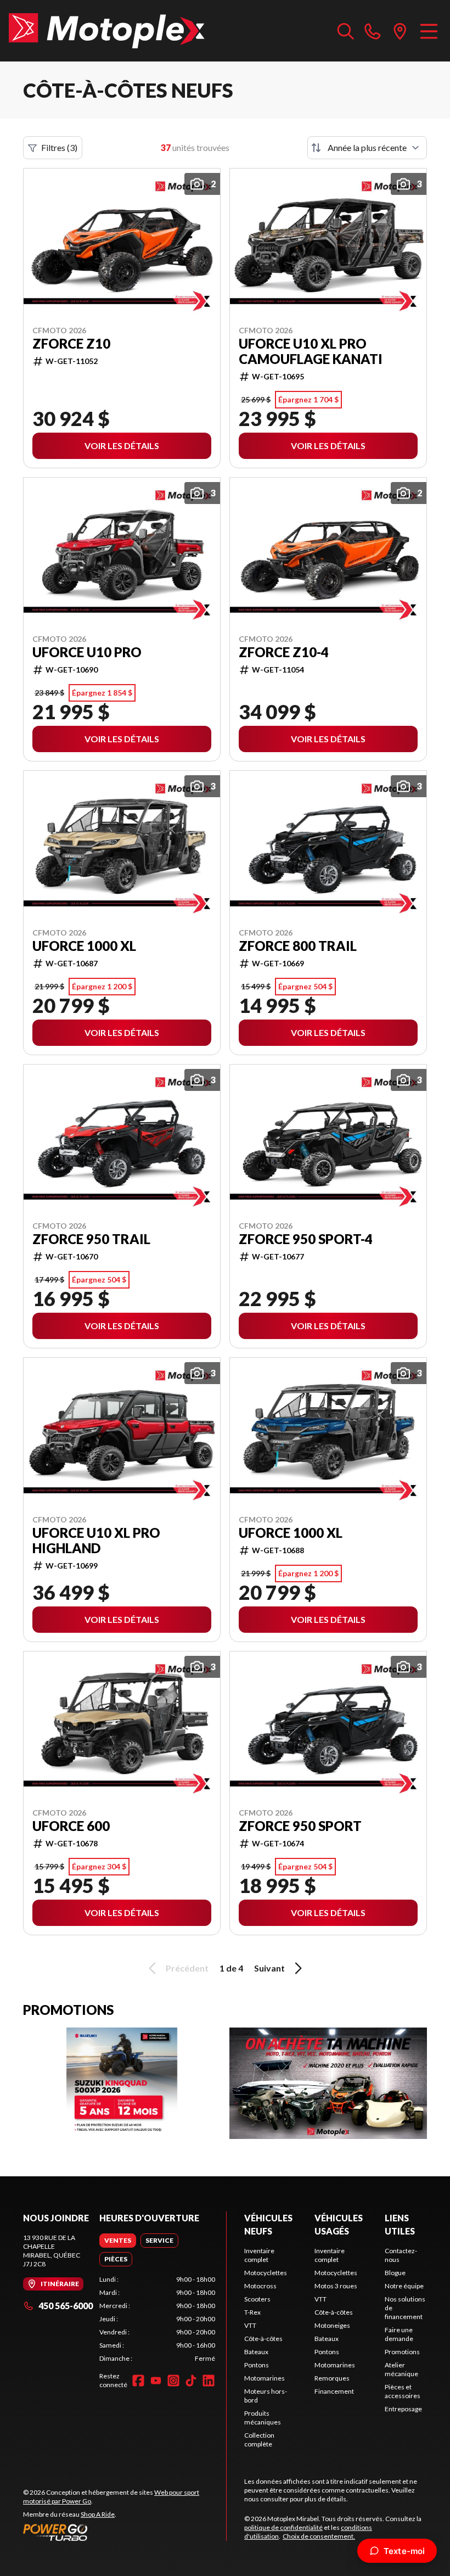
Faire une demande (399, 2334)
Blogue (395, 2273)
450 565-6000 (66, 2306)
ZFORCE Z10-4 (284, 652)
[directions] (400, 31)
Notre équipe (404, 2286)
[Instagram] (173, 2381)
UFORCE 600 (71, 1826)
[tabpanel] (157, 2319)
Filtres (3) (59, 147)
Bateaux (256, 2352)
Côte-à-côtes (263, 2339)
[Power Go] (125, 2532)
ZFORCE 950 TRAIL (91, 1239)
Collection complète (259, 2440)
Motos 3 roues (336, 2286)
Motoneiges (332, 2325)
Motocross (260, 2286)
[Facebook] (138, 2381)
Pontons (257, 2365)
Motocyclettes (266, 2273)
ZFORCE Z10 (71, 344)
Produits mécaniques (263, 2418)
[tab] (118, 2241)
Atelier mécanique (401, 2369)
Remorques (332, 2378)
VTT (250, 2325)
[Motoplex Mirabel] (107, 31)
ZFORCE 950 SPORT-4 (306, 1239)
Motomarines (265, 2378)
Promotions (402, 2352)
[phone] (373, 31)
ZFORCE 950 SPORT (300, 1826)
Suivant (269, 1968)
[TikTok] (191, 2381)
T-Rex (252, 2312)
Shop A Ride (98, 2514)
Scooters (257, 2299)
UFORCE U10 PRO (87, 652)
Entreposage (403, 2409)
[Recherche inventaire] (346, 31)
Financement (334, 2391)
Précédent (187, 1968)
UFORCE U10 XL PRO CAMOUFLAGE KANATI (311, 351)
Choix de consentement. (319, 2536)
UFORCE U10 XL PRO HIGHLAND (96, 1541)
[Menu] (429, 31)
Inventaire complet (259, 2255)
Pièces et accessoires (403, 2391)
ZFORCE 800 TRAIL (298, 946)
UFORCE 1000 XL (84, 946)
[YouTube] (156, 2381)
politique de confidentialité (283, 2527)
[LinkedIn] (209, 2381)
